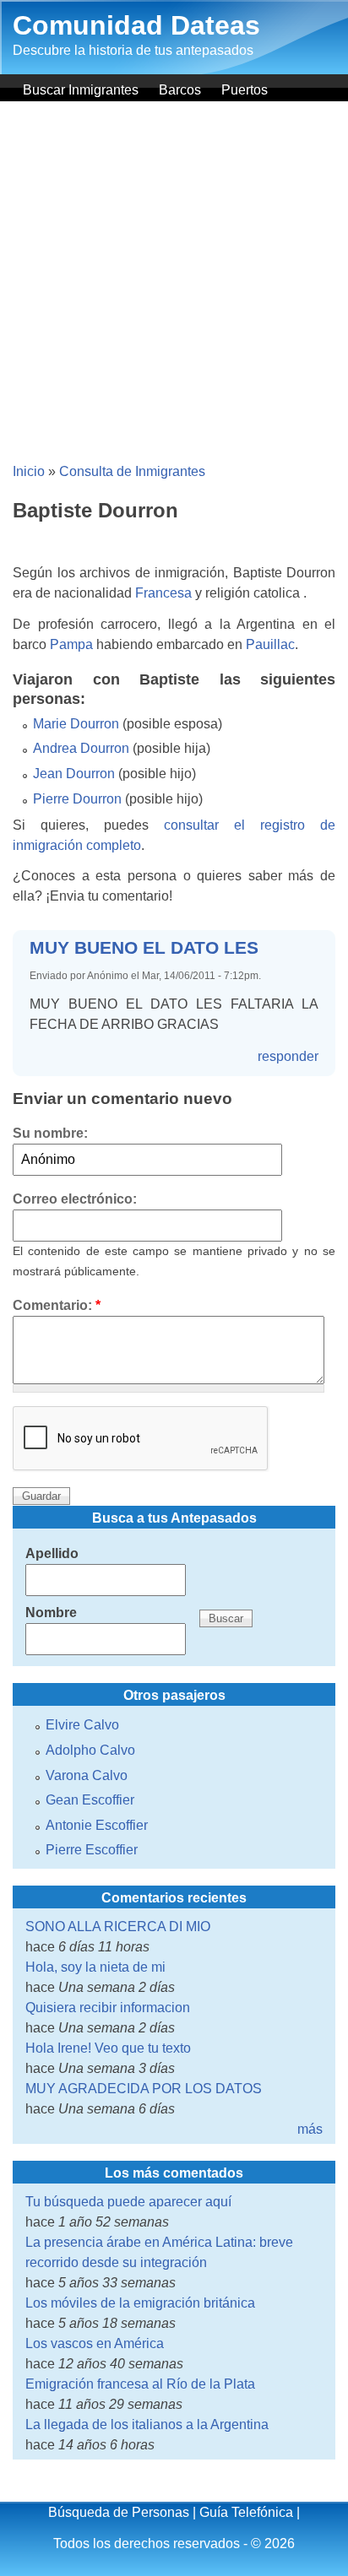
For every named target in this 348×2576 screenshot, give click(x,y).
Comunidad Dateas (136, 25)
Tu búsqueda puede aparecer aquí (128, 2202)
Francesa (163, 593)
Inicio (29, 471)
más (310, 2129)
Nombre (51, 1613)
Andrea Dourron (81, 748)
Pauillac (270, 644)
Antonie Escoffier (97, 1825)
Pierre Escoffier (92, 1850)
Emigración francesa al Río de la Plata (140, 2384)
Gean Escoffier (90, 1800)
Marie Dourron (76, 724)
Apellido (52, 1553)
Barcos (180, 90)
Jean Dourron (74, 774)
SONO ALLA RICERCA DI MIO (118, 1927)
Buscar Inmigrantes (81, 90)
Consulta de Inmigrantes (132, 471)
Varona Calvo (87, 1775)
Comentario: (57, 1305)
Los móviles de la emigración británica (140, 2303)
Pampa (71, 644)
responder (288, 1056)
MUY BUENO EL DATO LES (144, 947)
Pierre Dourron (77, 799)
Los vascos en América (95, 2343)
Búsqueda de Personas (119, 2512)
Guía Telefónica (246, 2512)
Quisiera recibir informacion (108, 2008)
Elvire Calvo (82, 1725)
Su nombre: (50, 1133)
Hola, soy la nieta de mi (95, 1967)
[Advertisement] (174, 284)
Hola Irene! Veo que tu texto (108, 2048)
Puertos (245, 90)
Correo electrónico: (75, 1199)
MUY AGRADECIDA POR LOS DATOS (144, 2089)
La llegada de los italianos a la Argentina (147, 2424)
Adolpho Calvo (90, 1750)
